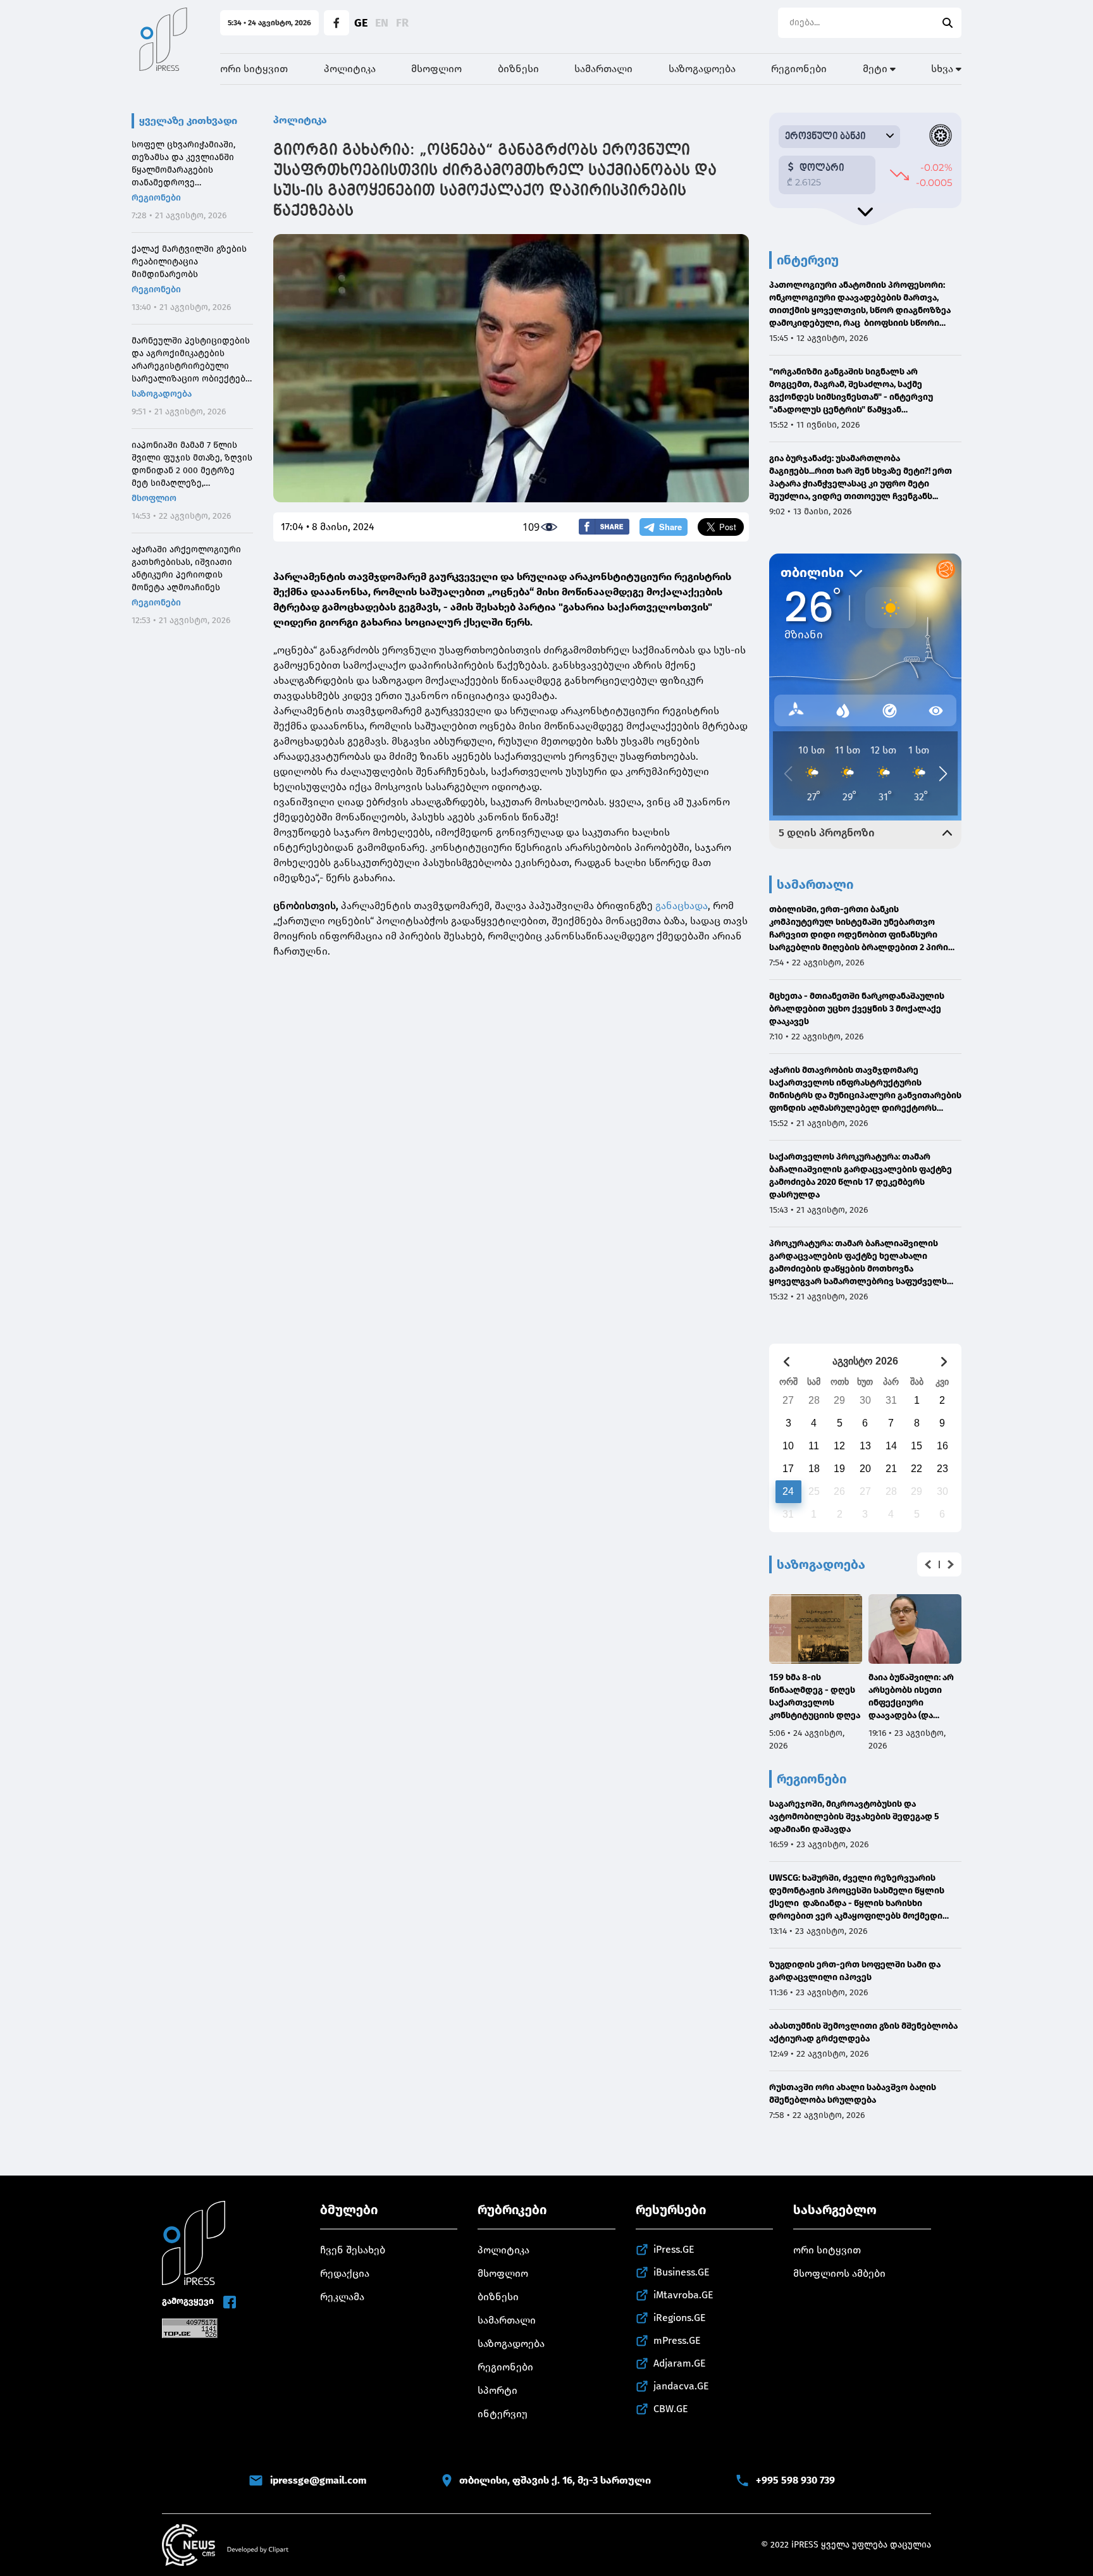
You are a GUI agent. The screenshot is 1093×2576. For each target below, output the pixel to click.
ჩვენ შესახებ (353, 2250)
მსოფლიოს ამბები (839, 2273)
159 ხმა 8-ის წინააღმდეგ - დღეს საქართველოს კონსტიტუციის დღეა (815, 1696)
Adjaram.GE (680, 2363)
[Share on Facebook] (604, 527)
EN (382, 23)
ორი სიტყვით (254, 69)
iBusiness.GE (682, 2272)
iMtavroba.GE (683, 2295)
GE (361, 23)
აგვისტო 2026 (865, 1361)
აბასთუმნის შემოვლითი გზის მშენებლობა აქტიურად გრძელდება (863, 2032)
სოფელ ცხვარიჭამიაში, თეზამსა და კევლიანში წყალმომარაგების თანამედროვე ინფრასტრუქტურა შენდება (191, 164)
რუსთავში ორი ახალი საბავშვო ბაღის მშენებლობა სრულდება (853, 2094)
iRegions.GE (680, 2318)
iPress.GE (674, 2249)
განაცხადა (680, 906)
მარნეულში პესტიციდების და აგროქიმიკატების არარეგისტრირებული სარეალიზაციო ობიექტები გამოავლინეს (191, 360)
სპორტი (497, 2390)
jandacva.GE (681, 2386)
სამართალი (603, 69)
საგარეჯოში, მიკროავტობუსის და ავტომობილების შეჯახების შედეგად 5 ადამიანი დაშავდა (854, 1817)
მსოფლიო (436, 69)
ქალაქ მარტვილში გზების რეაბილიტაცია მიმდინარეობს (189, 262)
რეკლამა (342, 2297)
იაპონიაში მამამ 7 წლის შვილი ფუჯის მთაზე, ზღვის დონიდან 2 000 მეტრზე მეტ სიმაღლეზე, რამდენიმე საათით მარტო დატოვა (192, 465)
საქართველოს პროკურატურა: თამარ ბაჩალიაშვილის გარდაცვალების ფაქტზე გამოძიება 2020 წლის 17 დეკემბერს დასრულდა (861, 1176)
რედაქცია (345, 2273)
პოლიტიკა (350, 69)
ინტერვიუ (503, 2414)
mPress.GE (677, 2340)
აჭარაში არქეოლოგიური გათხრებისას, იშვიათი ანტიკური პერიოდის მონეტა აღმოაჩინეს (186, 568)
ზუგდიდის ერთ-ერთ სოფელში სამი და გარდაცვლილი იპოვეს (855, 1971)
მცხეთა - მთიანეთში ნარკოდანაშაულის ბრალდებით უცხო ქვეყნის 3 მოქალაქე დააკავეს (857, 1009)
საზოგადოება (702, 69)
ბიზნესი (518, 69)
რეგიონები (799, 69)
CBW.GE (671, 2409)
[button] (928, 1564)
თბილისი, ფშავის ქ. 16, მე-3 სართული (555, 2480)
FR (402, 23)
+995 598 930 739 (795, 2480)
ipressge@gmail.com (318, 2480)
